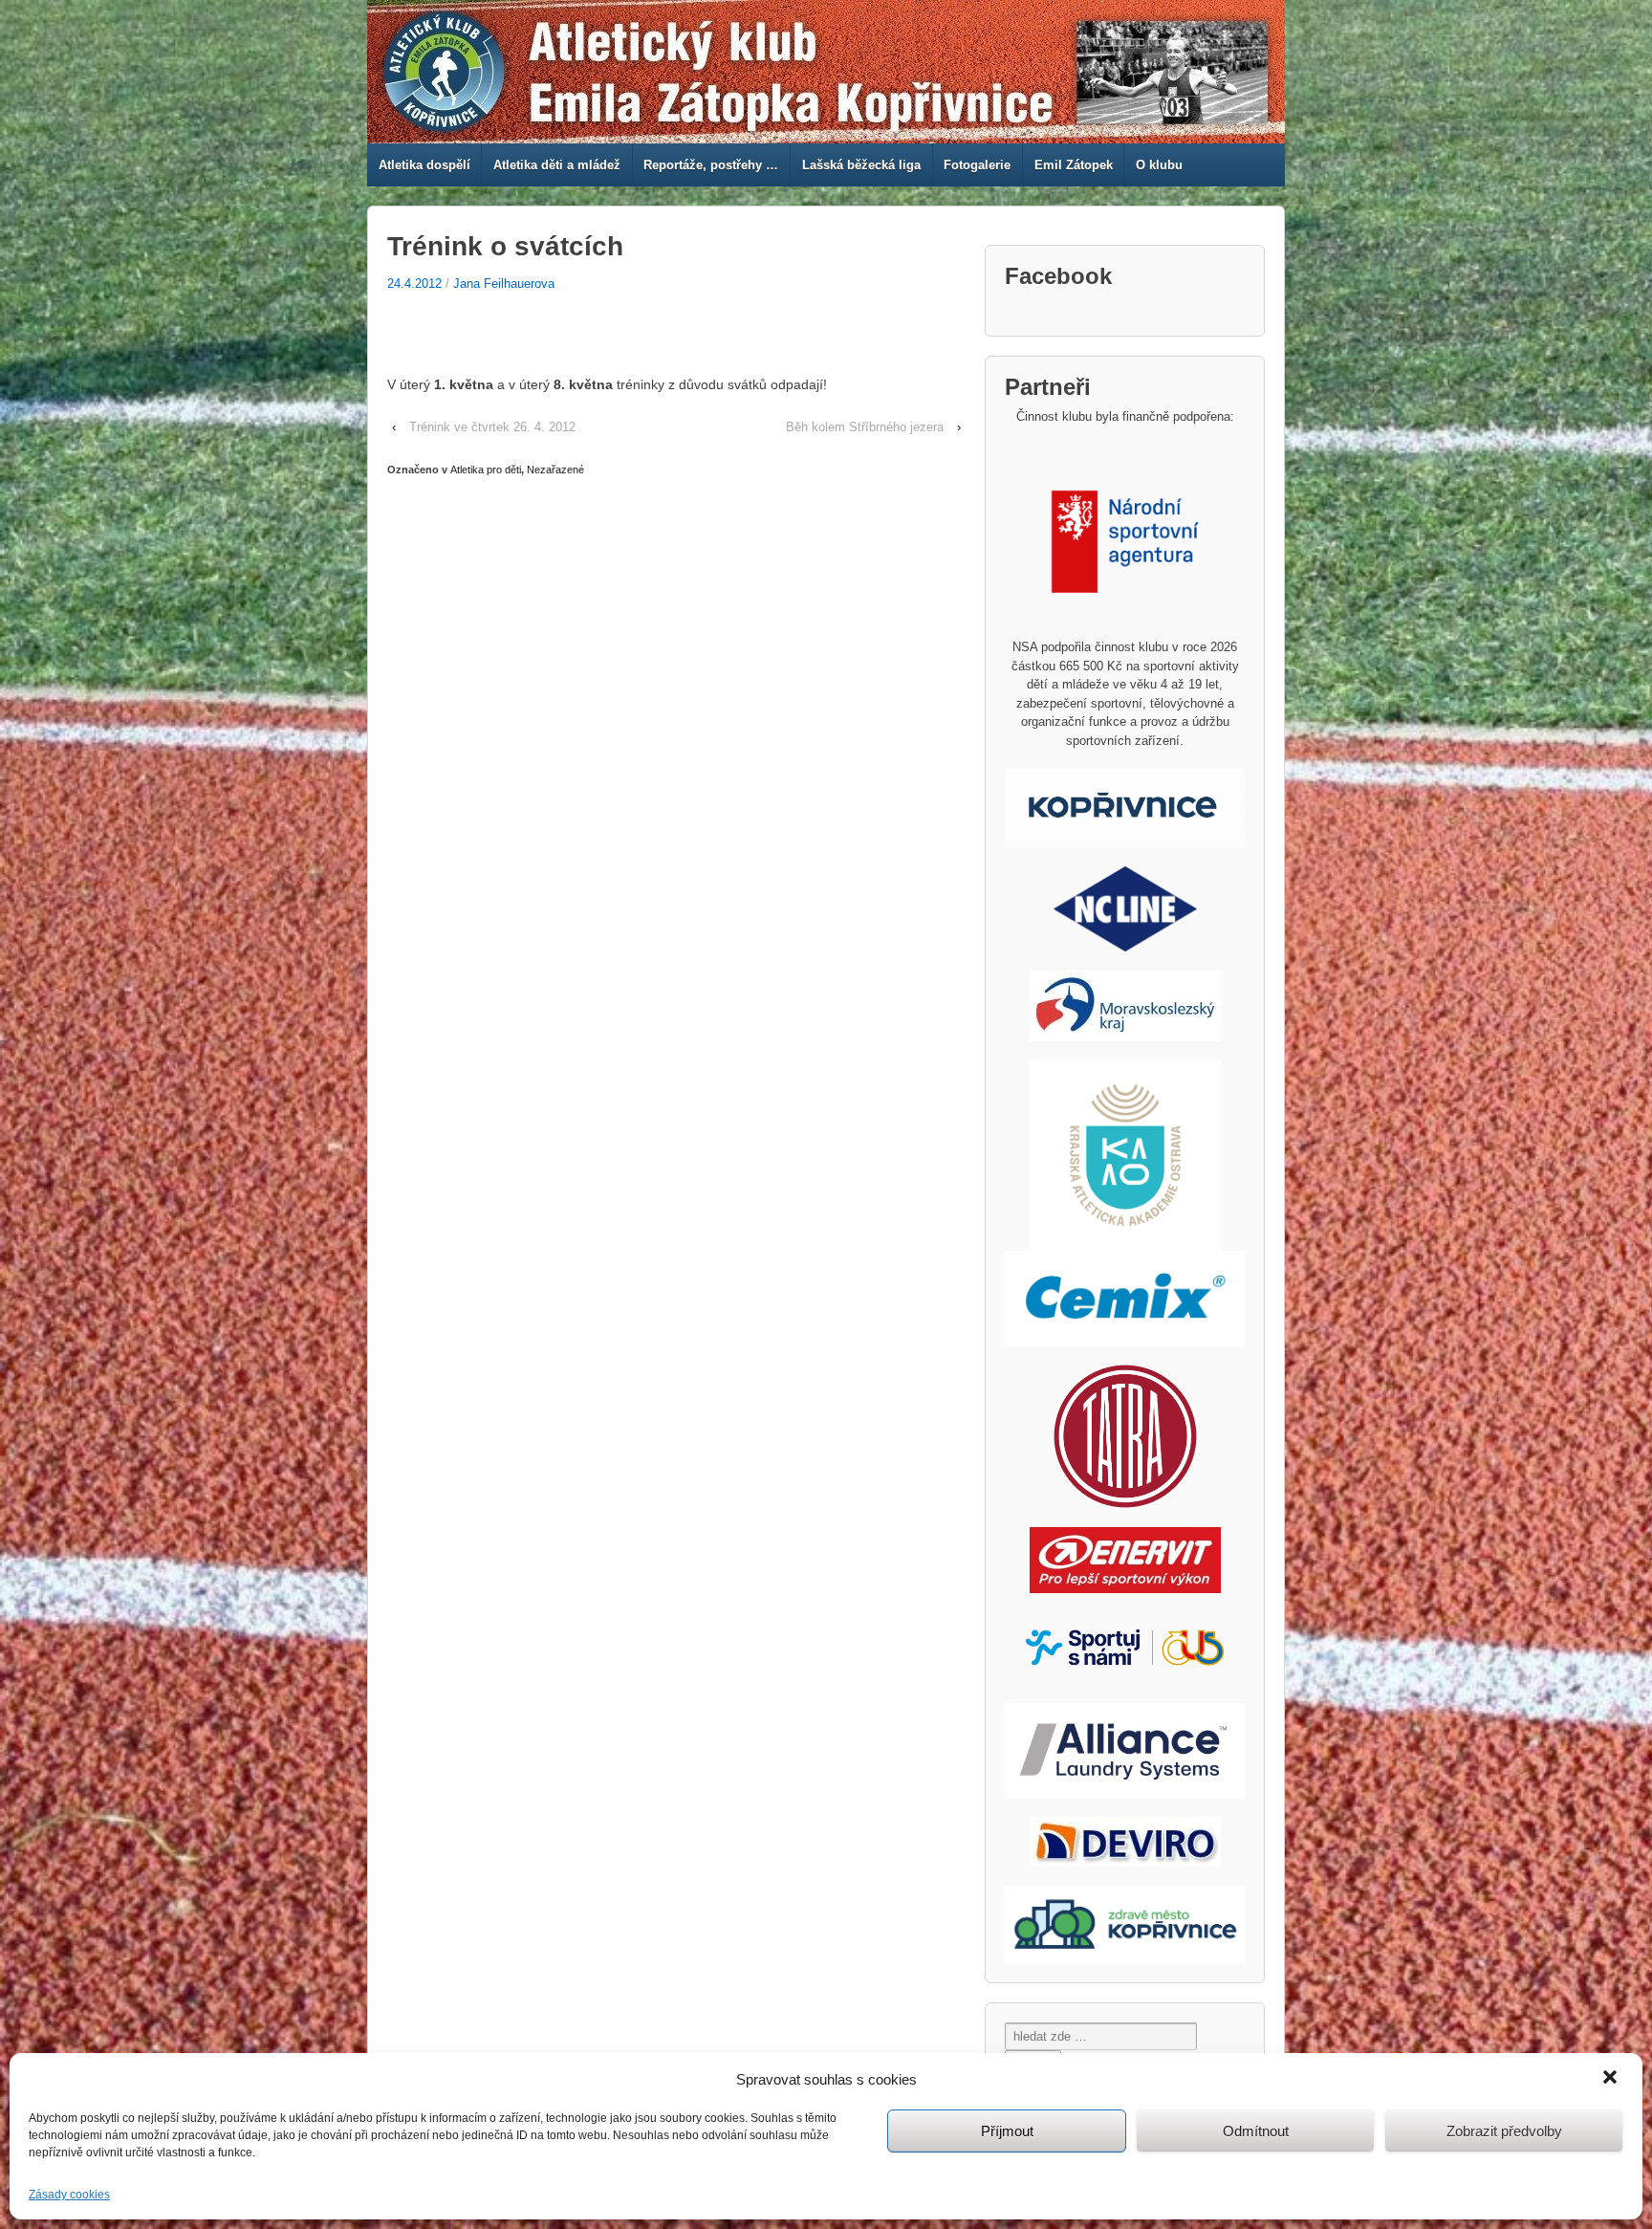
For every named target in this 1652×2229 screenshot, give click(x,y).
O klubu (1159, 165)
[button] (1612, 2079)
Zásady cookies (69, 2195)
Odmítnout (1256, 2131)
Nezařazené (555, 470)
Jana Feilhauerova (504, 284)
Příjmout (1007, 2131)
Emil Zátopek (1074, 165)
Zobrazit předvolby (1504, 2131)
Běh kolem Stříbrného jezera (865, 427)
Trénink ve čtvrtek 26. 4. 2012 (492, 427)
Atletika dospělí (424, 165)
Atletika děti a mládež (557, 165)
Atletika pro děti (486, 470)
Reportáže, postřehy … (711, 165)
